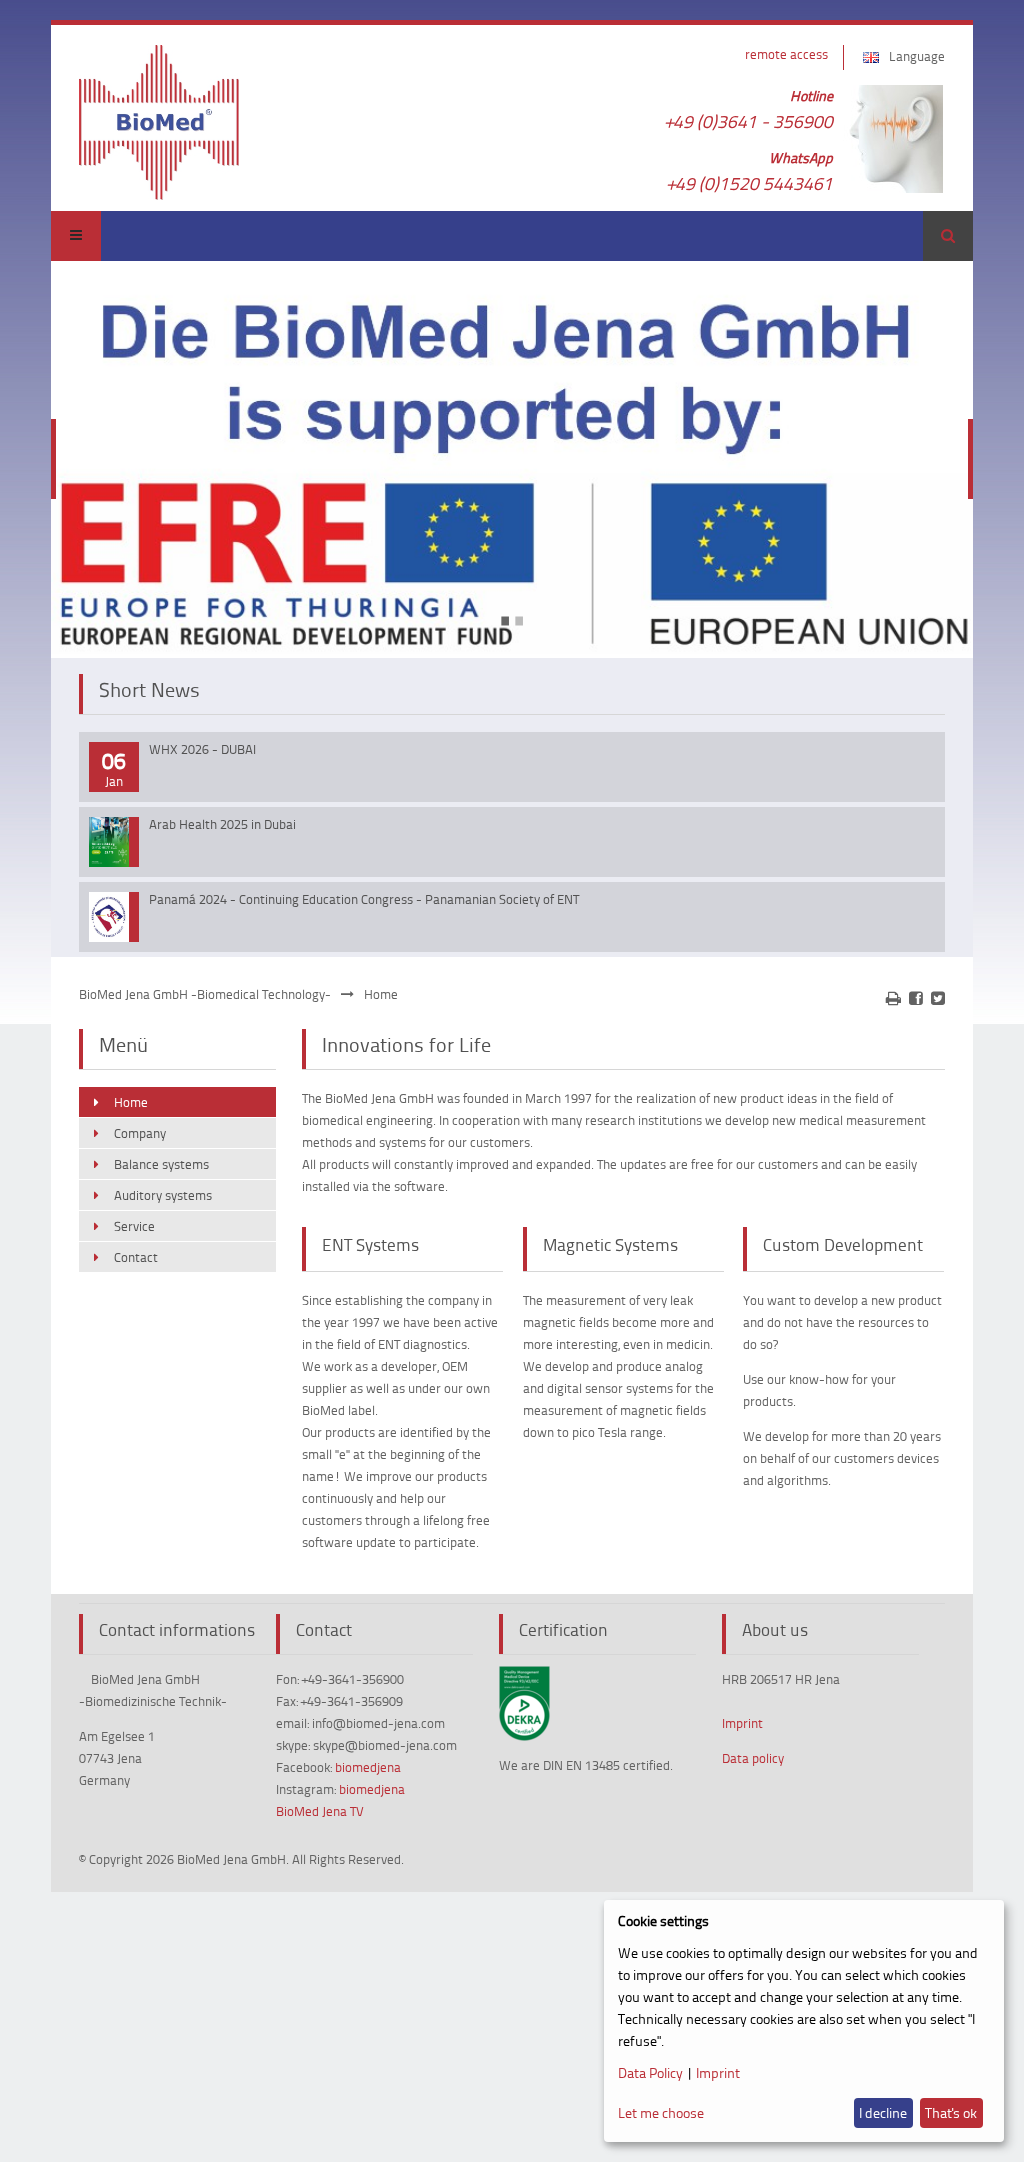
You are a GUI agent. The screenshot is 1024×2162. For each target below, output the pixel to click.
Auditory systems (163, 1195)
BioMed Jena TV (320, 1811)
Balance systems (161, 1164)
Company (140, 1133)
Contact (136, 1257)
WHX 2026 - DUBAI (202, 749)
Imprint (742, 1723)
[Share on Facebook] (916, 998)
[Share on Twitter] (938, 998)
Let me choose (661, 2112)
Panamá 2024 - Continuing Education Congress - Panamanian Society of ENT (364, 899)
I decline (883, 2112)
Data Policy (650, 2072)
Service (134, 1226)
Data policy (753, 1758)
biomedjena (368, 1767)
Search (948, 236)
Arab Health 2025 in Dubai (222, 824)
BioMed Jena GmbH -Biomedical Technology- (205, 994)
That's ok (951, 2112)
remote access (786, 54)
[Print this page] (893, 998)
